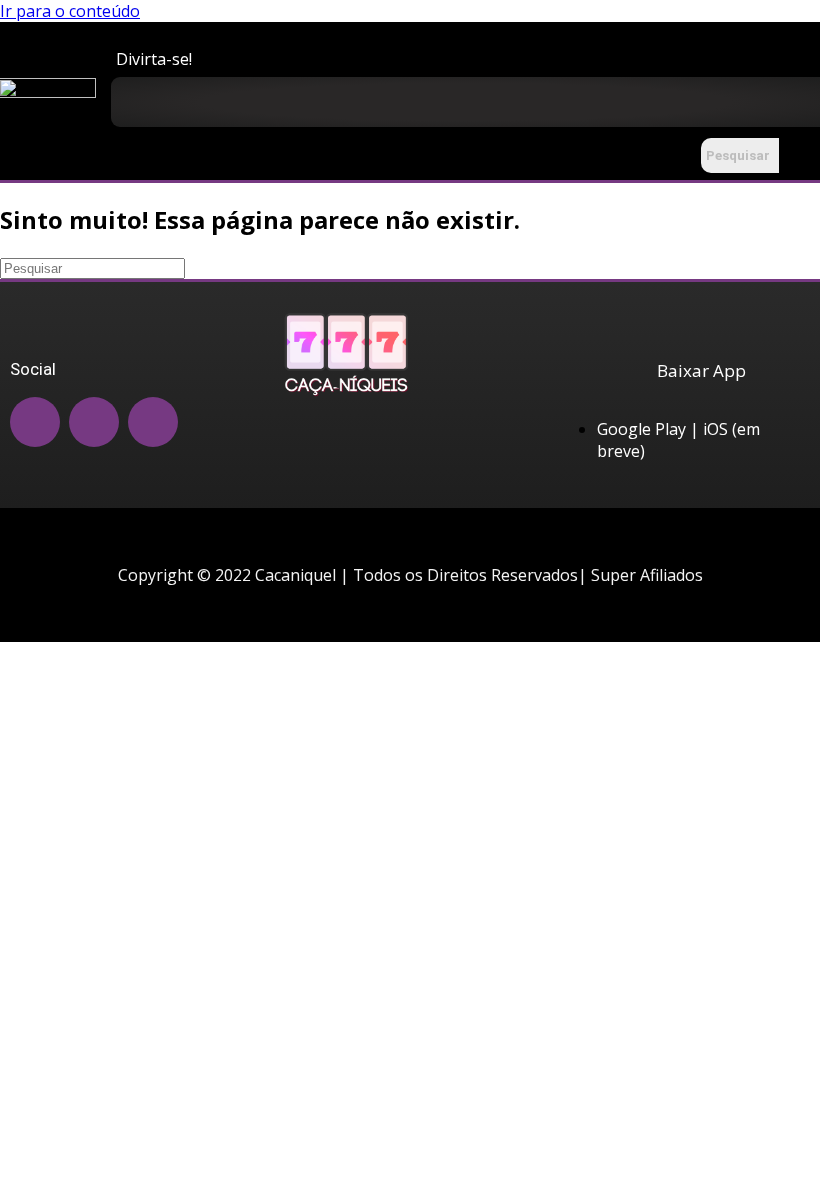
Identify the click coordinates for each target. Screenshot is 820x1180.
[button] (773, 106)
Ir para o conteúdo (70, 11)
